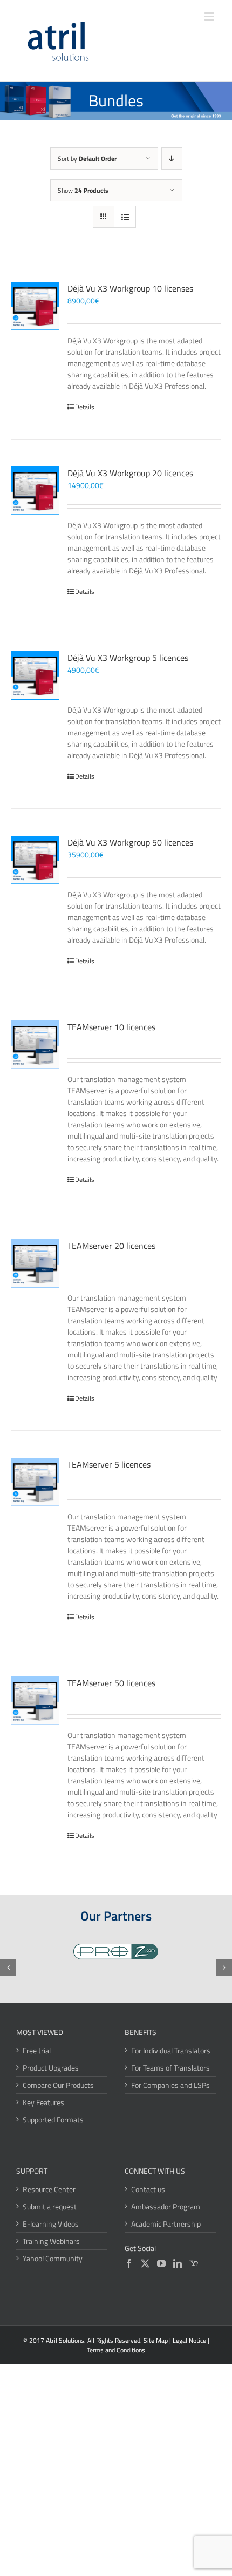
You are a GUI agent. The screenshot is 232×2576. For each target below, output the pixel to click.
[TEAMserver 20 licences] (35, 1263)
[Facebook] (129, 2263)
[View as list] (125, 217)
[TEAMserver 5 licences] (35, 1482)
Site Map (156, 2340)
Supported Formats (53, 2119)
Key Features (43, 2102)
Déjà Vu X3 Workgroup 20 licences (130, 473)
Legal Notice (189, 2340)
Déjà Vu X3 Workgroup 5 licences (128, 658)
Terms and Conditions (116, 2350)
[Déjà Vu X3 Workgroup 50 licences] (35, 860)
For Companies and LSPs (170, 2085)
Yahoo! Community (53, 2258)
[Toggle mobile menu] (210, 16)
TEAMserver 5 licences (109, 1464)
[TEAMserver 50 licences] (35, 1701)
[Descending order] (172, 158)
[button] (8, 1968)
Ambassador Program (166, 2206)
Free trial (37, 2050)
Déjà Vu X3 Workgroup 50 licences (130, 842)
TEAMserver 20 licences (111, 1246)
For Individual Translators (171, 2050)
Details (85, 407)
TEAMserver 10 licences (111, 1027)
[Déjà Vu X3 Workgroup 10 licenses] (35, 306)
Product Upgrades (51, 2068)
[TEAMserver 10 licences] (35, 1045)
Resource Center (49, 2189)
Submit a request (50, 2206)
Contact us (148, 2189)
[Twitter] (145, 2263)
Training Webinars (51, 2241)
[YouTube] (161, 2263)
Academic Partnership (166, 2224)
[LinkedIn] (178, 2263)
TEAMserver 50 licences (111, 1683)
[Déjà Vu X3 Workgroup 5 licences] (35, 675)
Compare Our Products (58, 2085)
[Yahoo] (194, 2263)
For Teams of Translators (170, 2068)
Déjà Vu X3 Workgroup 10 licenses (130, 288)
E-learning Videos (51, 2224)
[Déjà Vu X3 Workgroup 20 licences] (35, 491)
